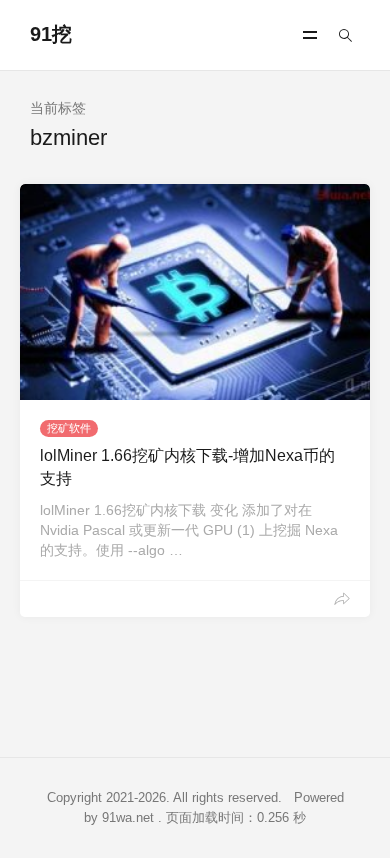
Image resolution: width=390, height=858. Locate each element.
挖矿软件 (69, 428)
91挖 (51, 34)
